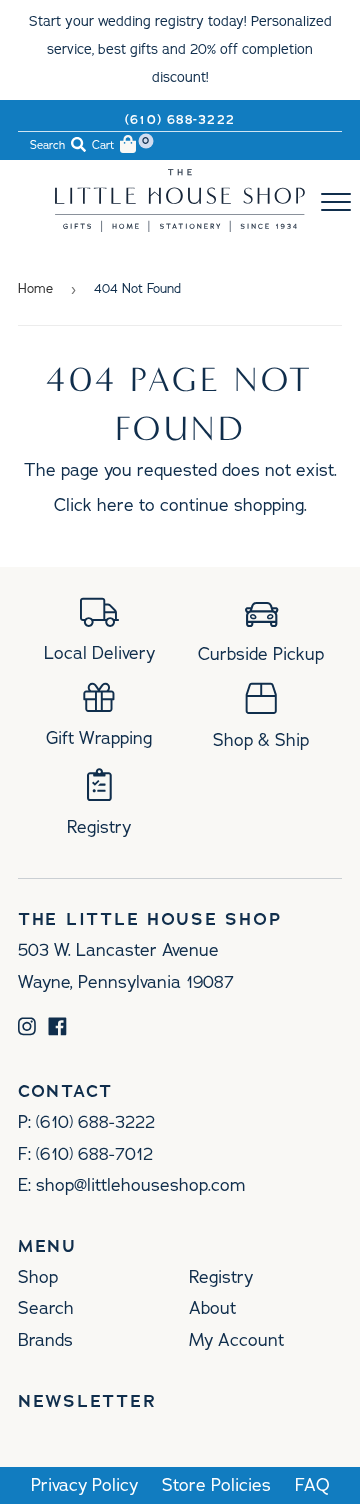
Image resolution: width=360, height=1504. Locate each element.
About (212, 1308)
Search (46, 1308)
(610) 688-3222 (180, 120)
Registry (221, 1277)
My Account (236, 1340)
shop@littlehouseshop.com (140, 1185)
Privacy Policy (84, 1485)
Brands (45, 1340)
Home (35, 289)
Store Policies (216, 1485)
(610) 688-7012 (94, 1154)
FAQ (312, 1485)
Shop (38, 1277)
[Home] (180, 226)
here (115, 505)
